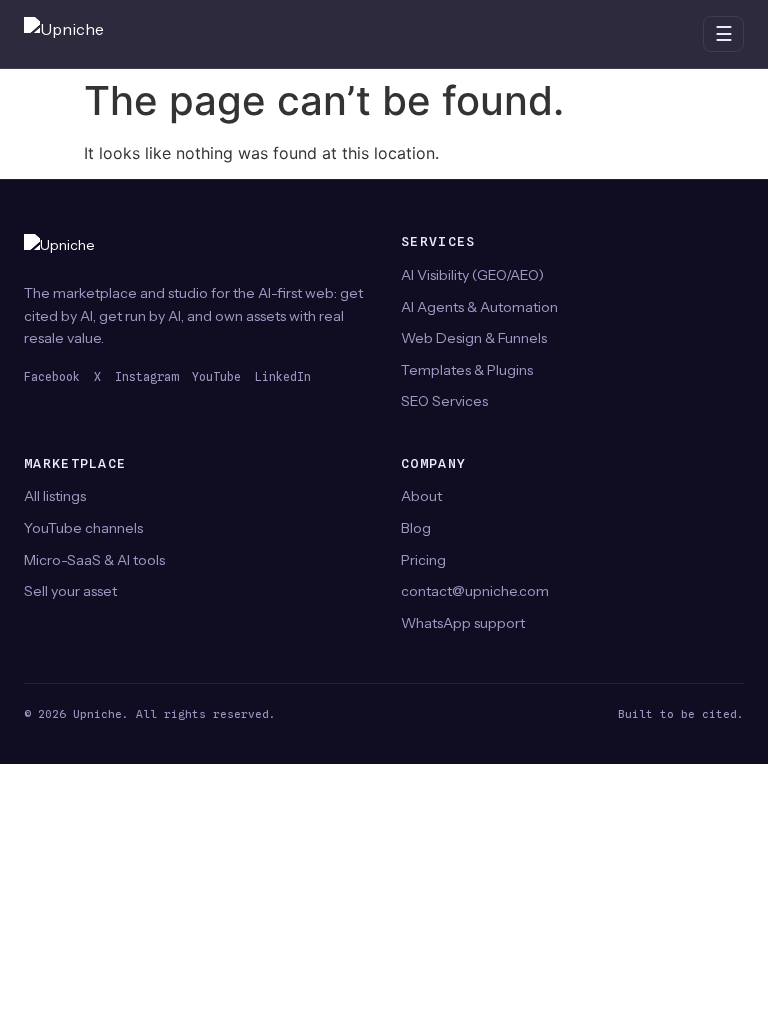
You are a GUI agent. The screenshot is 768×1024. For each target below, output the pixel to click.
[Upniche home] (84, 34)
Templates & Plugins (467, 370)
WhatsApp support (463, 623)
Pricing (423, 560)
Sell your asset (70, 591)
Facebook (52, 377)
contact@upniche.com (475, 591)
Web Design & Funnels (474, 338)
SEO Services (444, 401)
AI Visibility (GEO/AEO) (472, 275)
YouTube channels (83, 528)
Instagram (146, 377)
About (421, 496)
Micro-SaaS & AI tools (94, 560)
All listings (55, 496)
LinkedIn (283, 377)
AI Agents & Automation (479, 307)
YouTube (216, 377)
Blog (416, 528)
